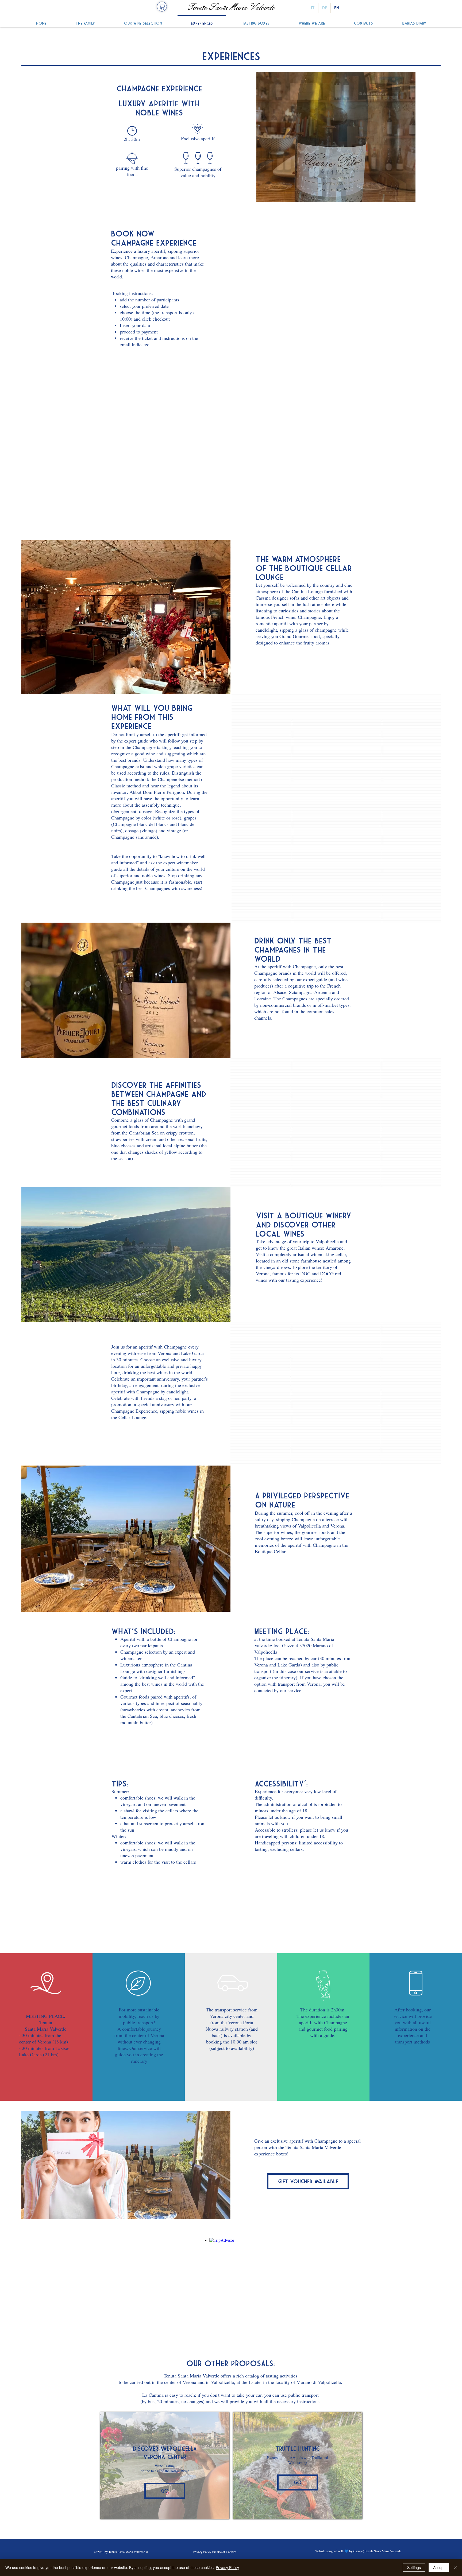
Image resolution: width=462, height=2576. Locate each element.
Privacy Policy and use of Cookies (215, 2552)
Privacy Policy (227, 2567)
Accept (439, 2567)
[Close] (456, 2567)
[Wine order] (162, 7)
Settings (414, 2567)
